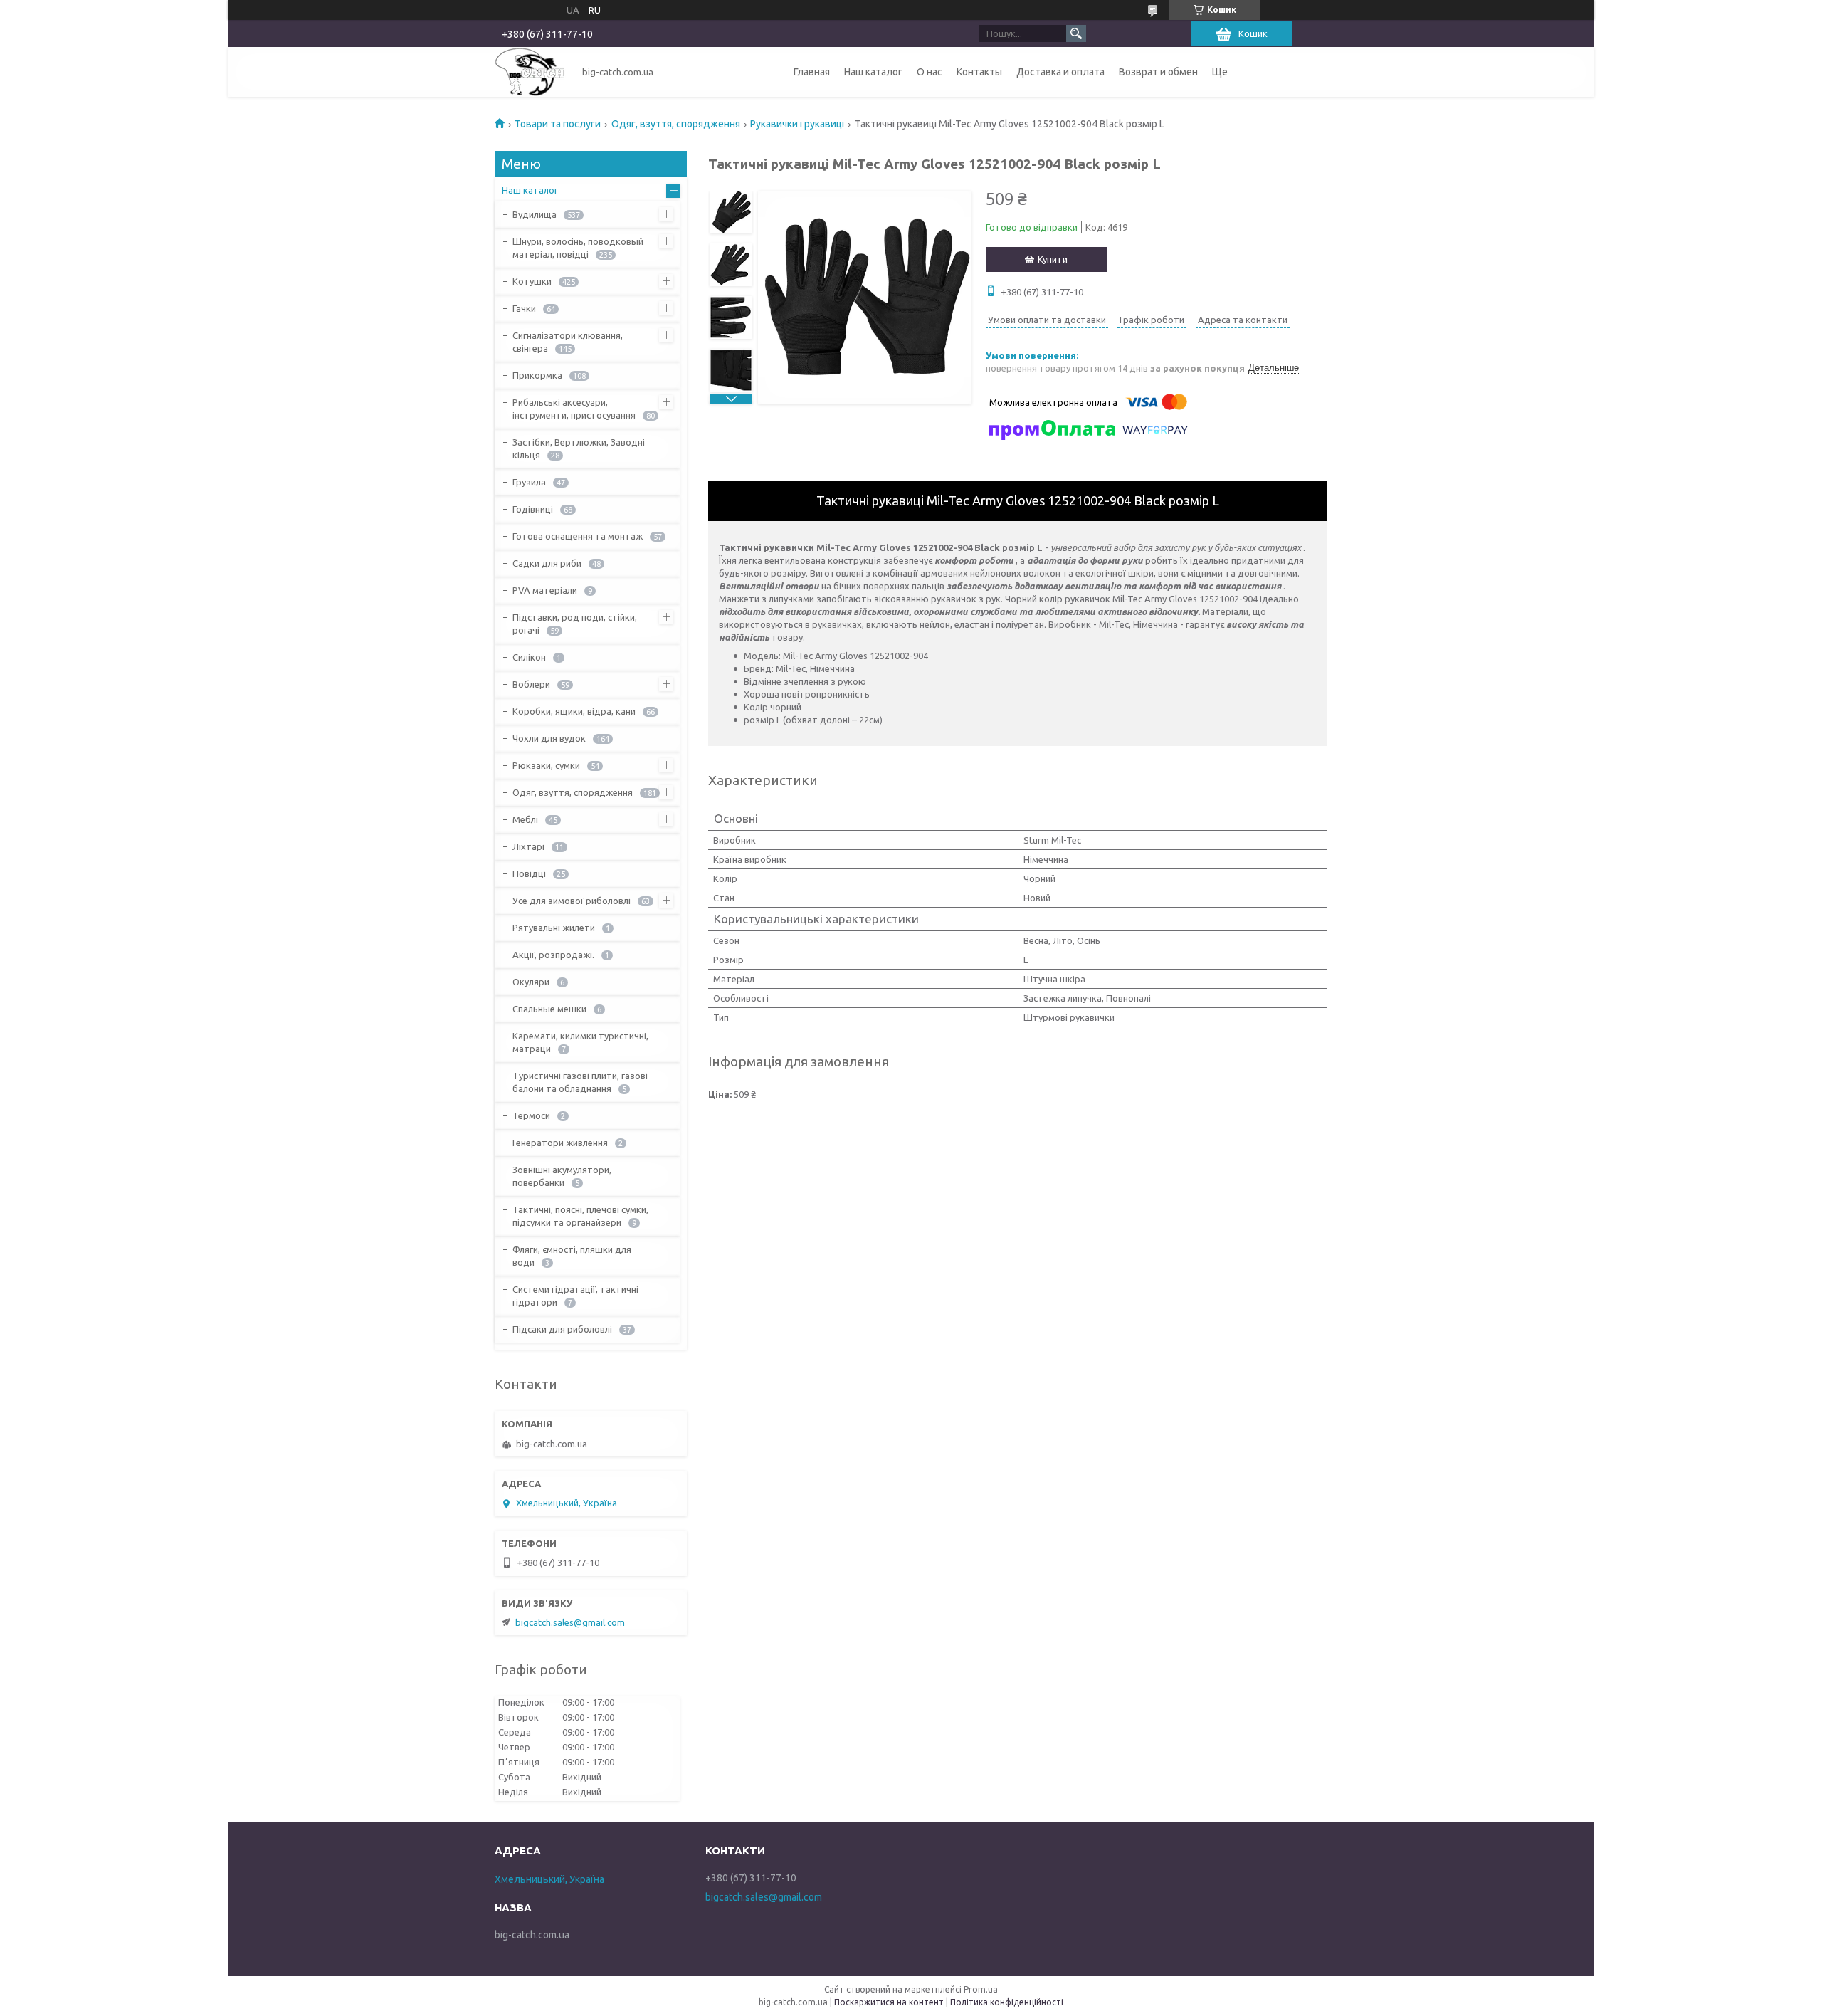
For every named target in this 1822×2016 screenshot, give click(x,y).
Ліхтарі (528, 846)
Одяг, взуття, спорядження (676, 124)
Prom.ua (981, 1989)
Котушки (532, 281)
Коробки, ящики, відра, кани (574, 711)
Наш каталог (873, 72)
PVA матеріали (545, 590)
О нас (930, 72)
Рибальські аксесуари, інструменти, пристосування (574, 409)
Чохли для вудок (549, 738)
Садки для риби (547, 563)
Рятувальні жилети (554, 928)
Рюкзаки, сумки (546, 765)
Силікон (529, 657)
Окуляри (531, 982)
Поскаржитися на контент (889, 2002)
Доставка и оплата (1060, 72)
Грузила (529, 482)
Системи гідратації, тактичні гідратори (575, 1296)
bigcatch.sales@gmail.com (570, 1622)
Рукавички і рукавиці (797, 124)
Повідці (529, 873)
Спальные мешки (549, 1009)
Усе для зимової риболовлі (572, 901)
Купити (1053, 259)
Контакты (979, 72)
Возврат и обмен (1158, 72)
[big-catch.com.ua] (530, 72)
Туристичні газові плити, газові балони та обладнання (580, 1082)
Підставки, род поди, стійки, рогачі (575, 624)
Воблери (531, 684)
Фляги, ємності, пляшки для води (572, 1256)
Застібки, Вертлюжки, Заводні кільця (579, 448)
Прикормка (537, 375)
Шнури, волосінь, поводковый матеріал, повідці (578, 248)
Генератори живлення (560, 1143)
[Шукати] (1076, 33)
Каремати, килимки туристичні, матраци (580, 1042)
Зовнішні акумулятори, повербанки (562, 1176)
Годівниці (533, 509)
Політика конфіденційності (1007, 2002)
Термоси (531, 1115)
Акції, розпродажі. (553, 955)
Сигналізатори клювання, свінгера (568, 342)
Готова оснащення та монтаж (578, 536)
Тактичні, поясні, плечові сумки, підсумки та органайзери (580, 1216)
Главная (812, 72)
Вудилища (535, 214)
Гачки (524, 308)
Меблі (525, 819)
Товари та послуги (558, 124)
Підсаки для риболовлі (562, 1329)
